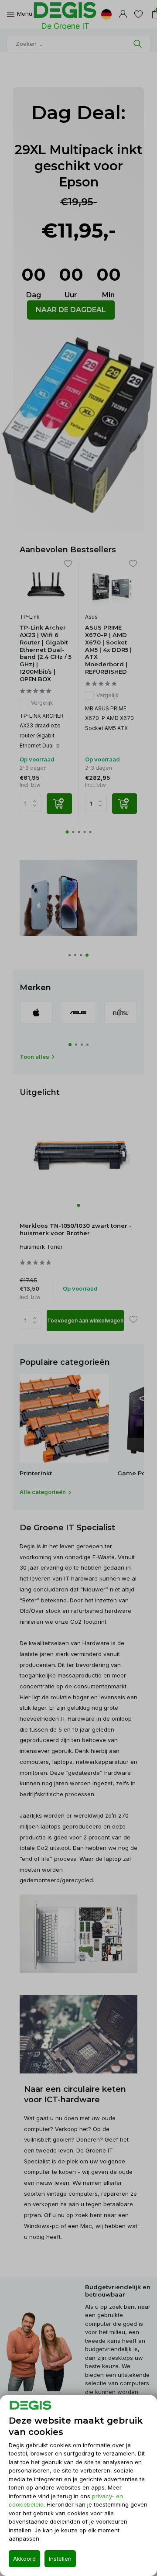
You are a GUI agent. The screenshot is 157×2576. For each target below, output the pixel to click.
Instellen (60, 2559)
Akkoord (24, 2559)
